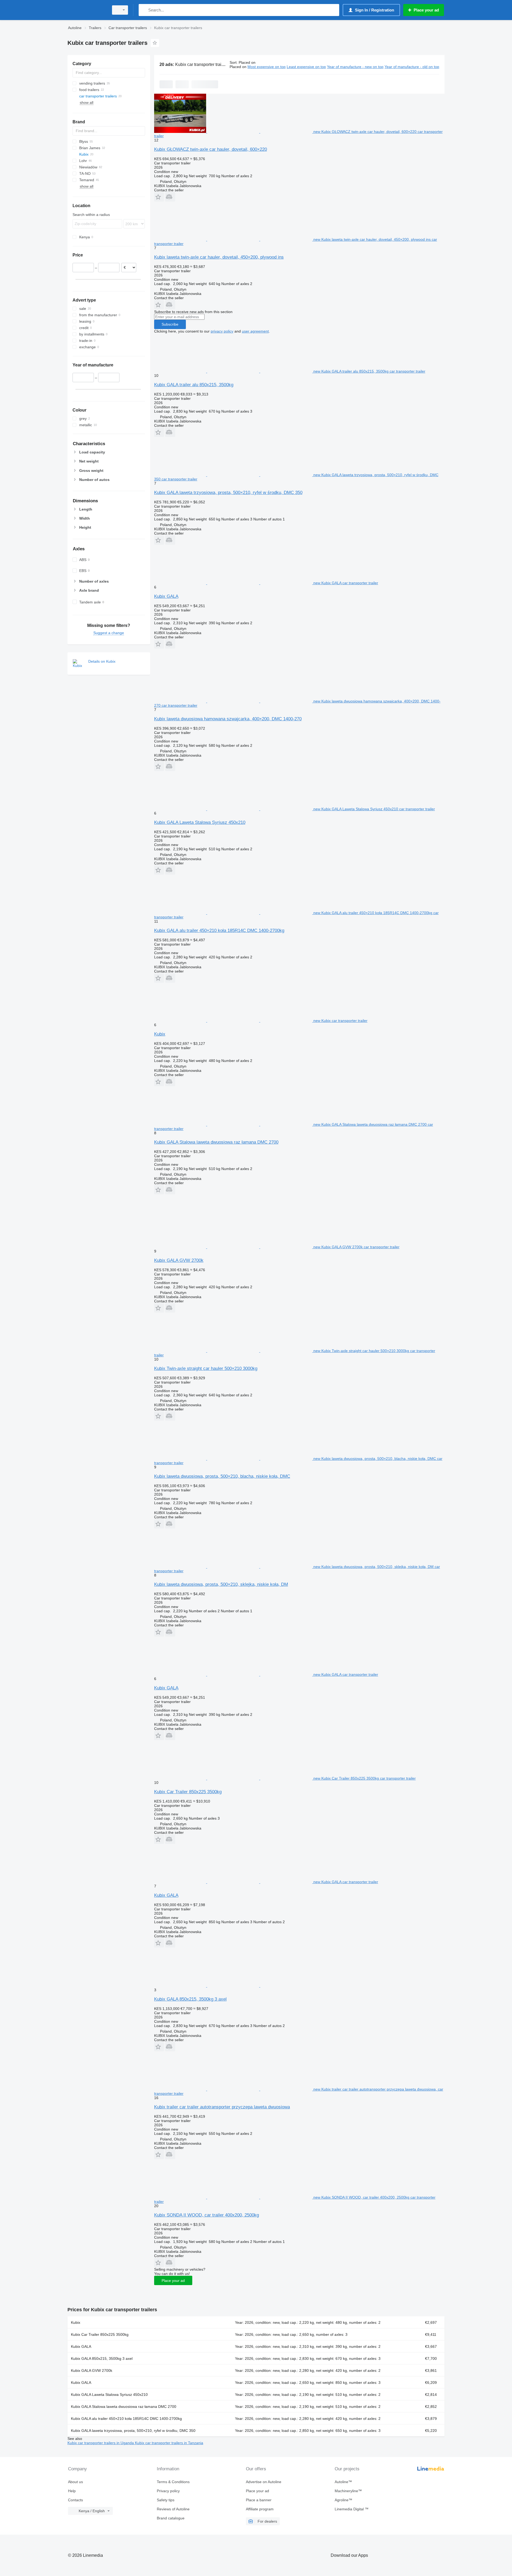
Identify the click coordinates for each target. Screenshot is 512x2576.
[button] (159, 197)
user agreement (255, 331)
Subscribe (170, 324)
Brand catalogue (171, 2518)
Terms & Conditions (173, 2482)
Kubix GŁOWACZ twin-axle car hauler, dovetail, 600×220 (211, 149)
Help (72, 2491)
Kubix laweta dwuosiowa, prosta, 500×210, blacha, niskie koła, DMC (222, 1476)
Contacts (75, 2500)
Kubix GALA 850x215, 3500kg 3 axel (190, 1999)
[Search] (144, 10)
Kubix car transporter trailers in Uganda (101, 2443)
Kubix (160, 1034)
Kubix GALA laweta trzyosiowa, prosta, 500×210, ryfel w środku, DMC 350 (228, 493)
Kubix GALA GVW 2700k (179, 1260)
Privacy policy (168, 2491)
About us (75, 2482)
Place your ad (173, 2281)
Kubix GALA (166, 596)
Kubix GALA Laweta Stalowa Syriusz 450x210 (200, 822)
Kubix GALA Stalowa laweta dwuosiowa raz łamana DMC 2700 (216, 1142)
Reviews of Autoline (173, 2509)
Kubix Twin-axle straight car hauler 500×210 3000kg (206, 1368)
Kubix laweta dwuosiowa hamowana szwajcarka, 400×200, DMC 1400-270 (228, 719)
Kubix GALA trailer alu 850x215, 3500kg (194, 385)
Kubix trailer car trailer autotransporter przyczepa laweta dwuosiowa (222, 2107)
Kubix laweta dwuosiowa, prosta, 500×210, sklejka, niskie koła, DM (221, 1584)
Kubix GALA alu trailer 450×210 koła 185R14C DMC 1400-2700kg (219, 931)
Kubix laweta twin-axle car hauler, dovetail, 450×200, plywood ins (219, 257)
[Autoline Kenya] (87, 10)
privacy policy (222, 331)
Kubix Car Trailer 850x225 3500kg (188, 1792)
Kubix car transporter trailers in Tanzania (169, 2443)
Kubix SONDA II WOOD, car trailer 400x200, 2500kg (207, 2215)
